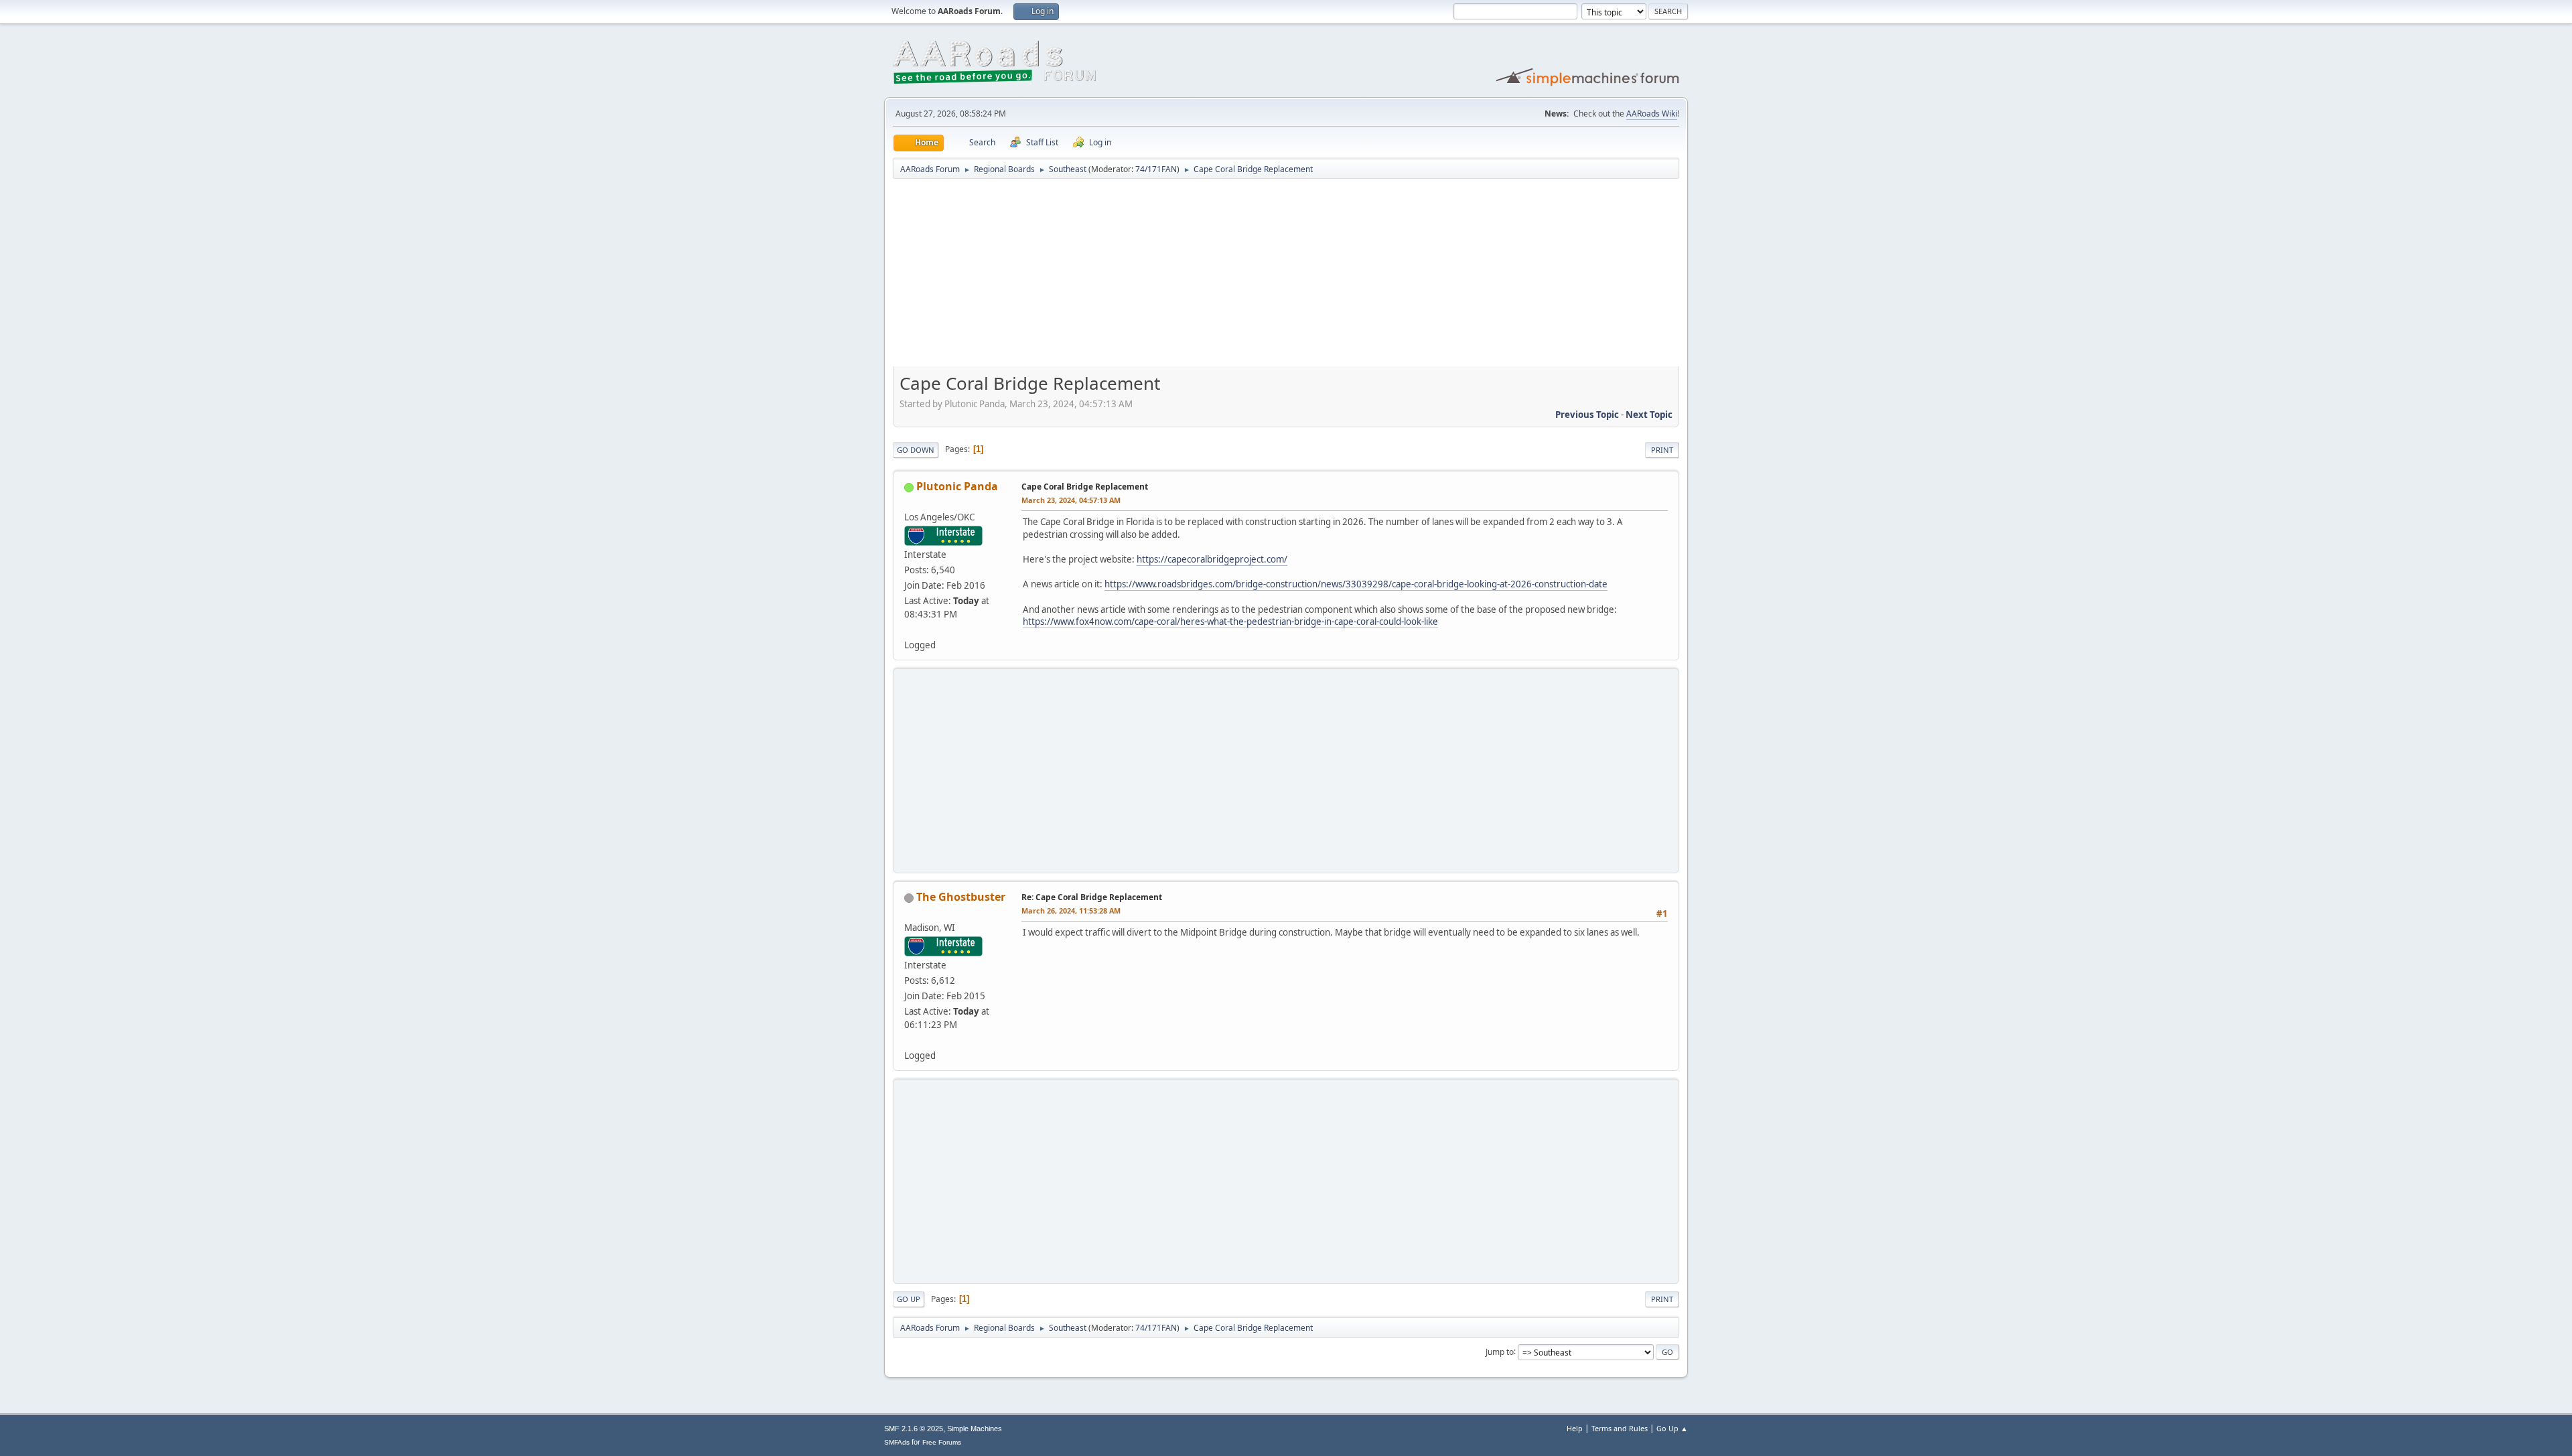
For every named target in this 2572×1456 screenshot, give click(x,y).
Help (1575, 1428)
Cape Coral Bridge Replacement (1085, 487)
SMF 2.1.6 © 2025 (914, 1429)
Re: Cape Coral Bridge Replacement (1092, 897)
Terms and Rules (1620, 1428)
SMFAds (897, 1442)
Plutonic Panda (957, 486)
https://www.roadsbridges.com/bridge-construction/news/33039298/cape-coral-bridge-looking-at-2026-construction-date (1356, 584)
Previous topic (1587, 415)
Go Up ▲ (1672, 1428)
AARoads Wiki (1652, 114)
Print (1662, 450)
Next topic (1649, 415)
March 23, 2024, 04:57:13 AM (1071, 500)
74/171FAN (1156, 169)
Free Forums (942, 1442)
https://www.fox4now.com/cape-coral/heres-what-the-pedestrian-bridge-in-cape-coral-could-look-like (1230, 622)
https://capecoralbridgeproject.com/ (1212, 559)
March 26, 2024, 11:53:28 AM (1071, 911)
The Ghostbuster (961, 897)
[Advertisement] (1286, 277)
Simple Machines (975, 1429)
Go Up (909, 1299)
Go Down (916, 450)
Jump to (1500, 1351)
